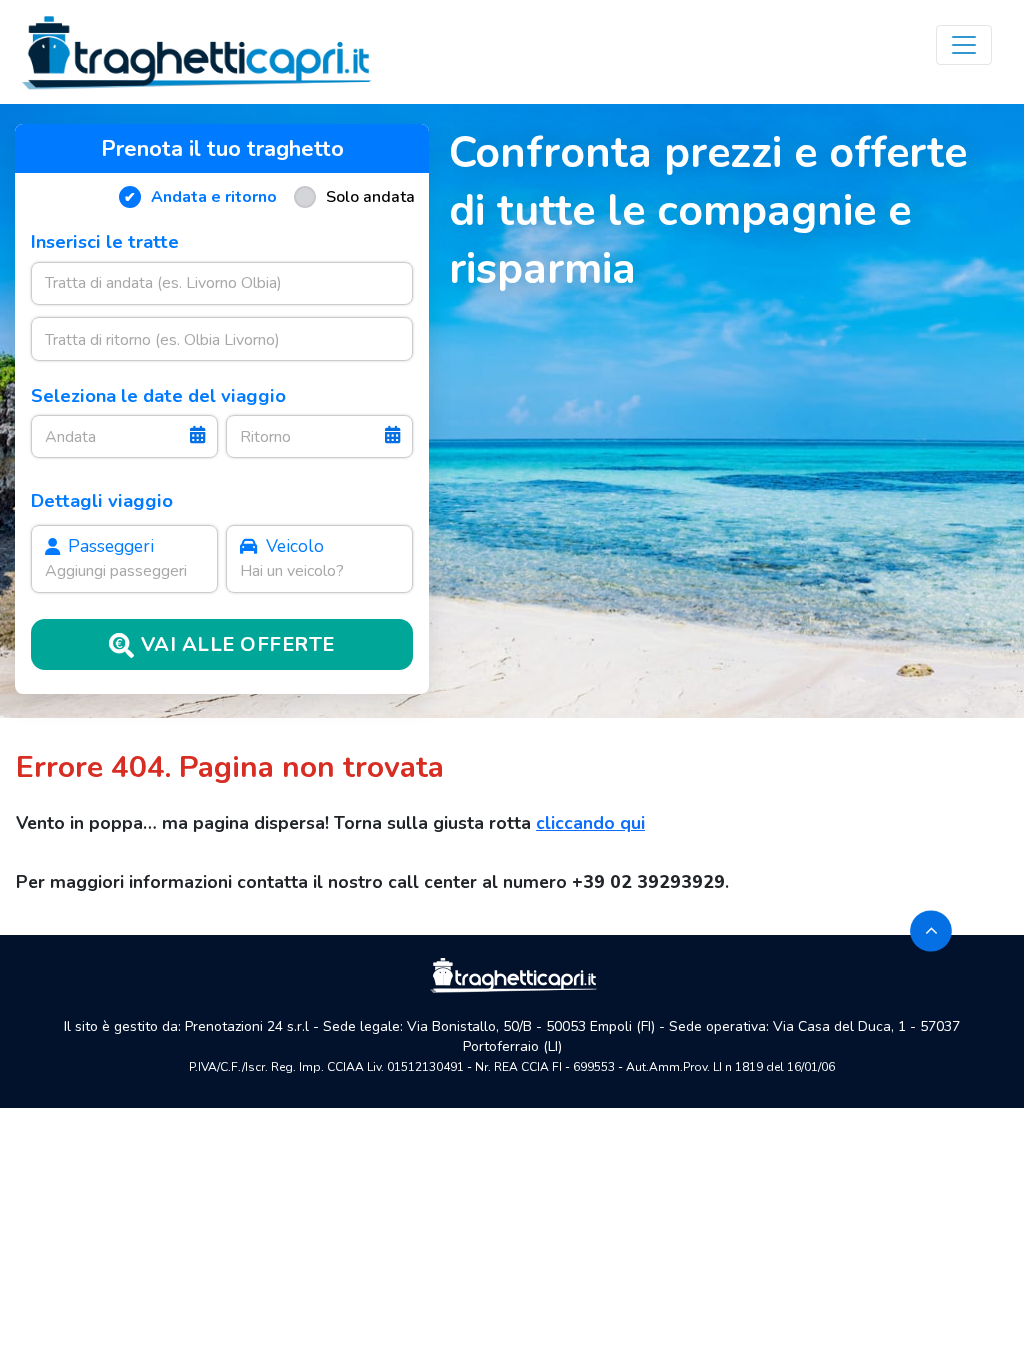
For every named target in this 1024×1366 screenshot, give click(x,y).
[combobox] (222, 283)
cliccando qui (590, 823)
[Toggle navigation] (964, 45)
